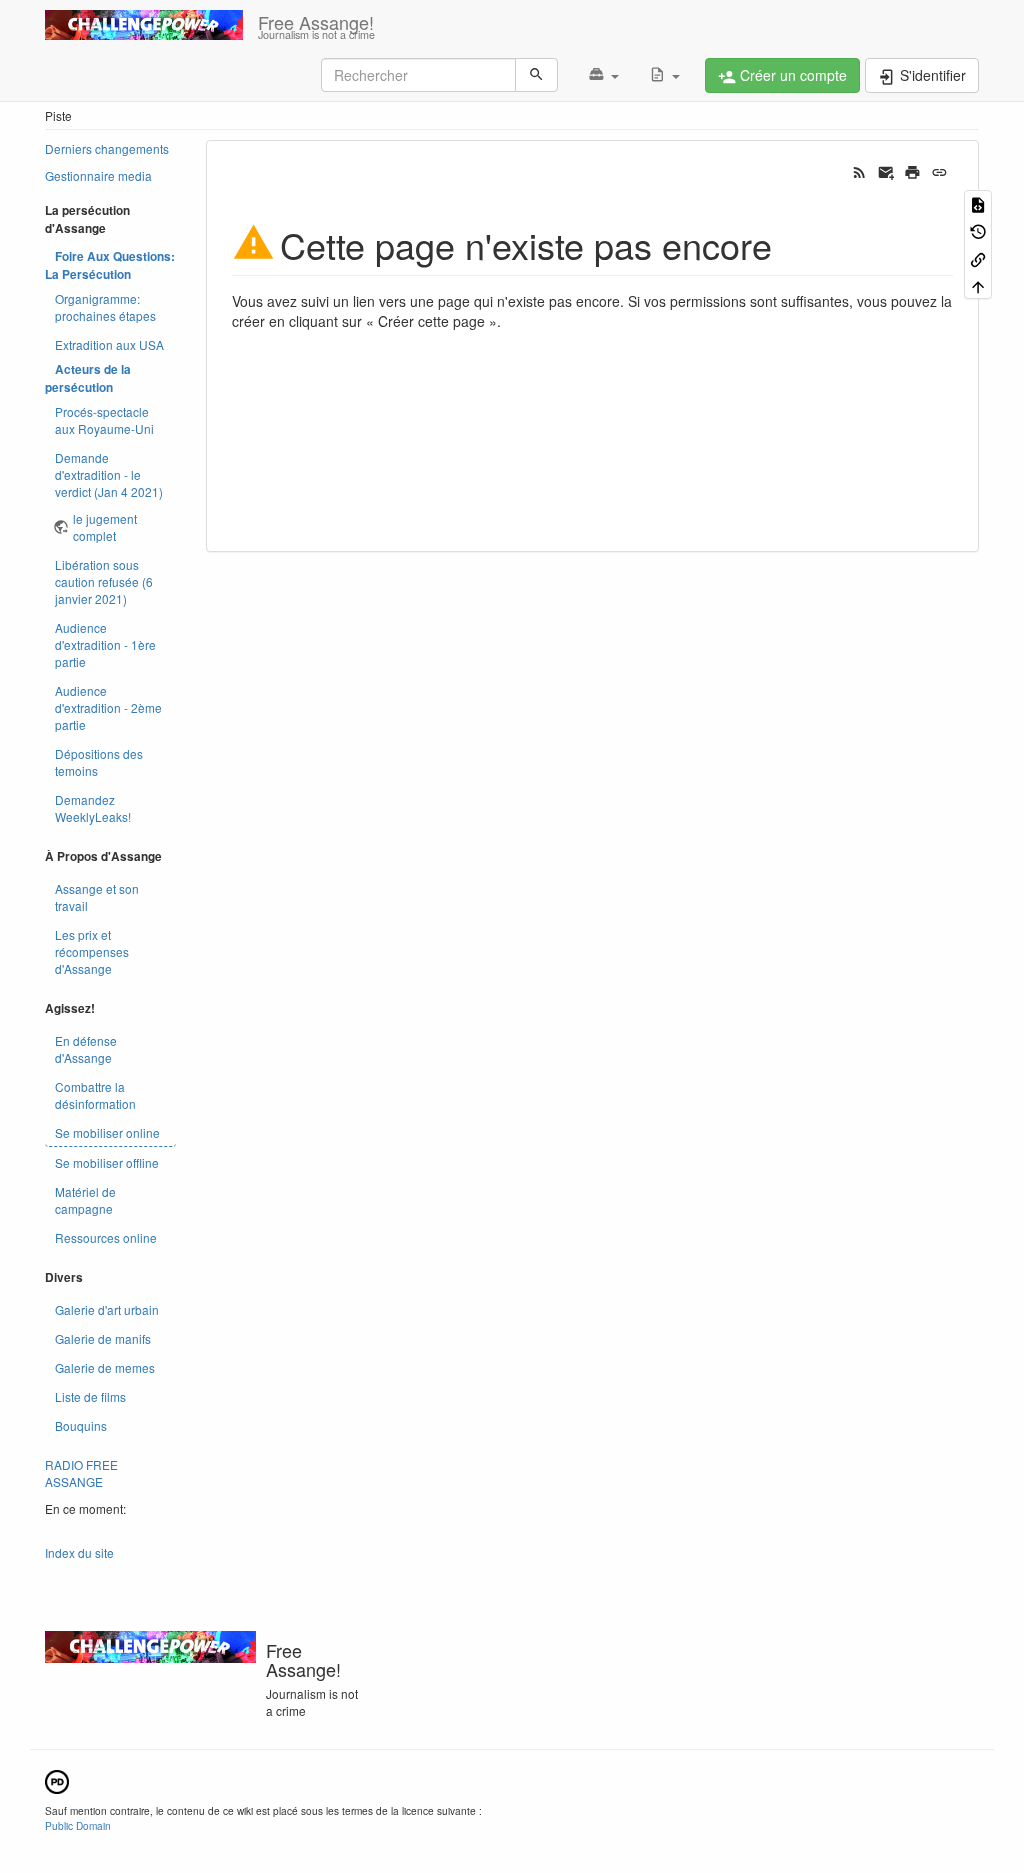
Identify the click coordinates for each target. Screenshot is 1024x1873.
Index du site (79, 1552)
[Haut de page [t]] (978, 285)
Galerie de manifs (103, 1338)
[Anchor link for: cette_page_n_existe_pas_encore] (790, 244)
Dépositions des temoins (99, 762)
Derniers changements (107, 148)
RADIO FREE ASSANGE (81, 1473)
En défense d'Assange (86, 1049)
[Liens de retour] (978, 257)
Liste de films (90, 1396)
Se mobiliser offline (107, 1162)
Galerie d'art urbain (107, 1309)
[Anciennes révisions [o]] (978, 230)
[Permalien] (939, 171)
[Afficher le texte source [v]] (978, 203)
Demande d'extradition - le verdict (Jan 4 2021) (109, 474)
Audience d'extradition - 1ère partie (105, 644)
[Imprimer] (912, 171)
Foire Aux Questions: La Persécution (110, 265)
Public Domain (78, 1825)
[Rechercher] (536, 75)
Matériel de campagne (85, 1200)
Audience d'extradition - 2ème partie (108, 707)
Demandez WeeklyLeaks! (93, 808)
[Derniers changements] (859, 171)
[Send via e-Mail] (886, 171)
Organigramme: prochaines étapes (105, 307)
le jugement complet (105, 527)
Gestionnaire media (98, 175)
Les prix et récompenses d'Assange (92, 951)
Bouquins (81, 1425)
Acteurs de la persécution (88, 378)
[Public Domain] (57, 1779)
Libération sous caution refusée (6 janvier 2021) (104, 581)
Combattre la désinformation (95, 1095)
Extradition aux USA (109, 344)
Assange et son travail (97, 897)
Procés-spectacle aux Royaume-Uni (104, 420)
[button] (603, 75)
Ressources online (106, 1237)
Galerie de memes (105, 1367)
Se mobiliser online (107, 1132)
